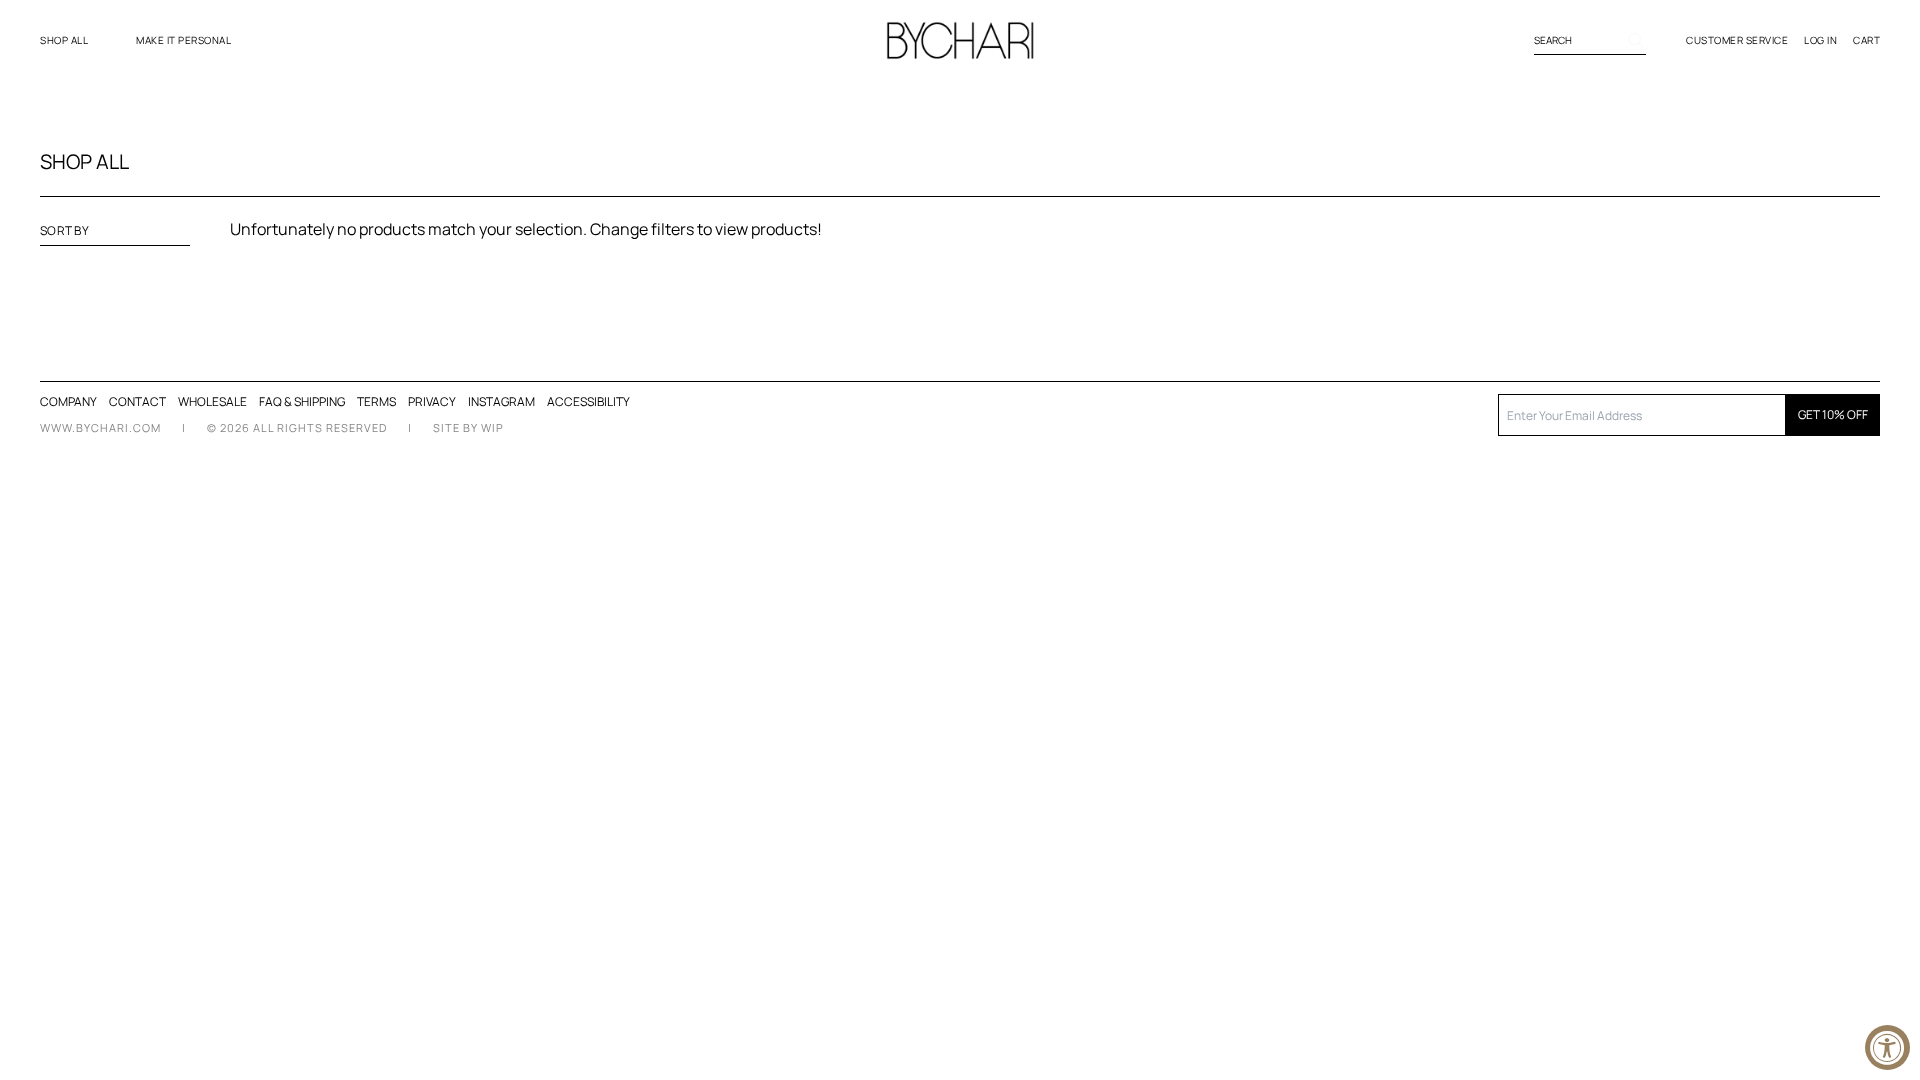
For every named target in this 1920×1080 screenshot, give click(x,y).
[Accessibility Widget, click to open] (1887, 1047)
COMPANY (68, 401)
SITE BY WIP (468, 427)
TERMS (376, 401)
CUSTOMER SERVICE (1737, 40)
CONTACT (137, 401)
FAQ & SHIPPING (302, 401)
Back (1033, 293)
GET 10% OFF (1833, 414)
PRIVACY (432, 401)
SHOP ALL (64, 40)
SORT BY (64, 231)
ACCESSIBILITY (588, 402)
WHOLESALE (212, 401)
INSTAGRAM (501, 401)
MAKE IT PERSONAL (183, 40)
